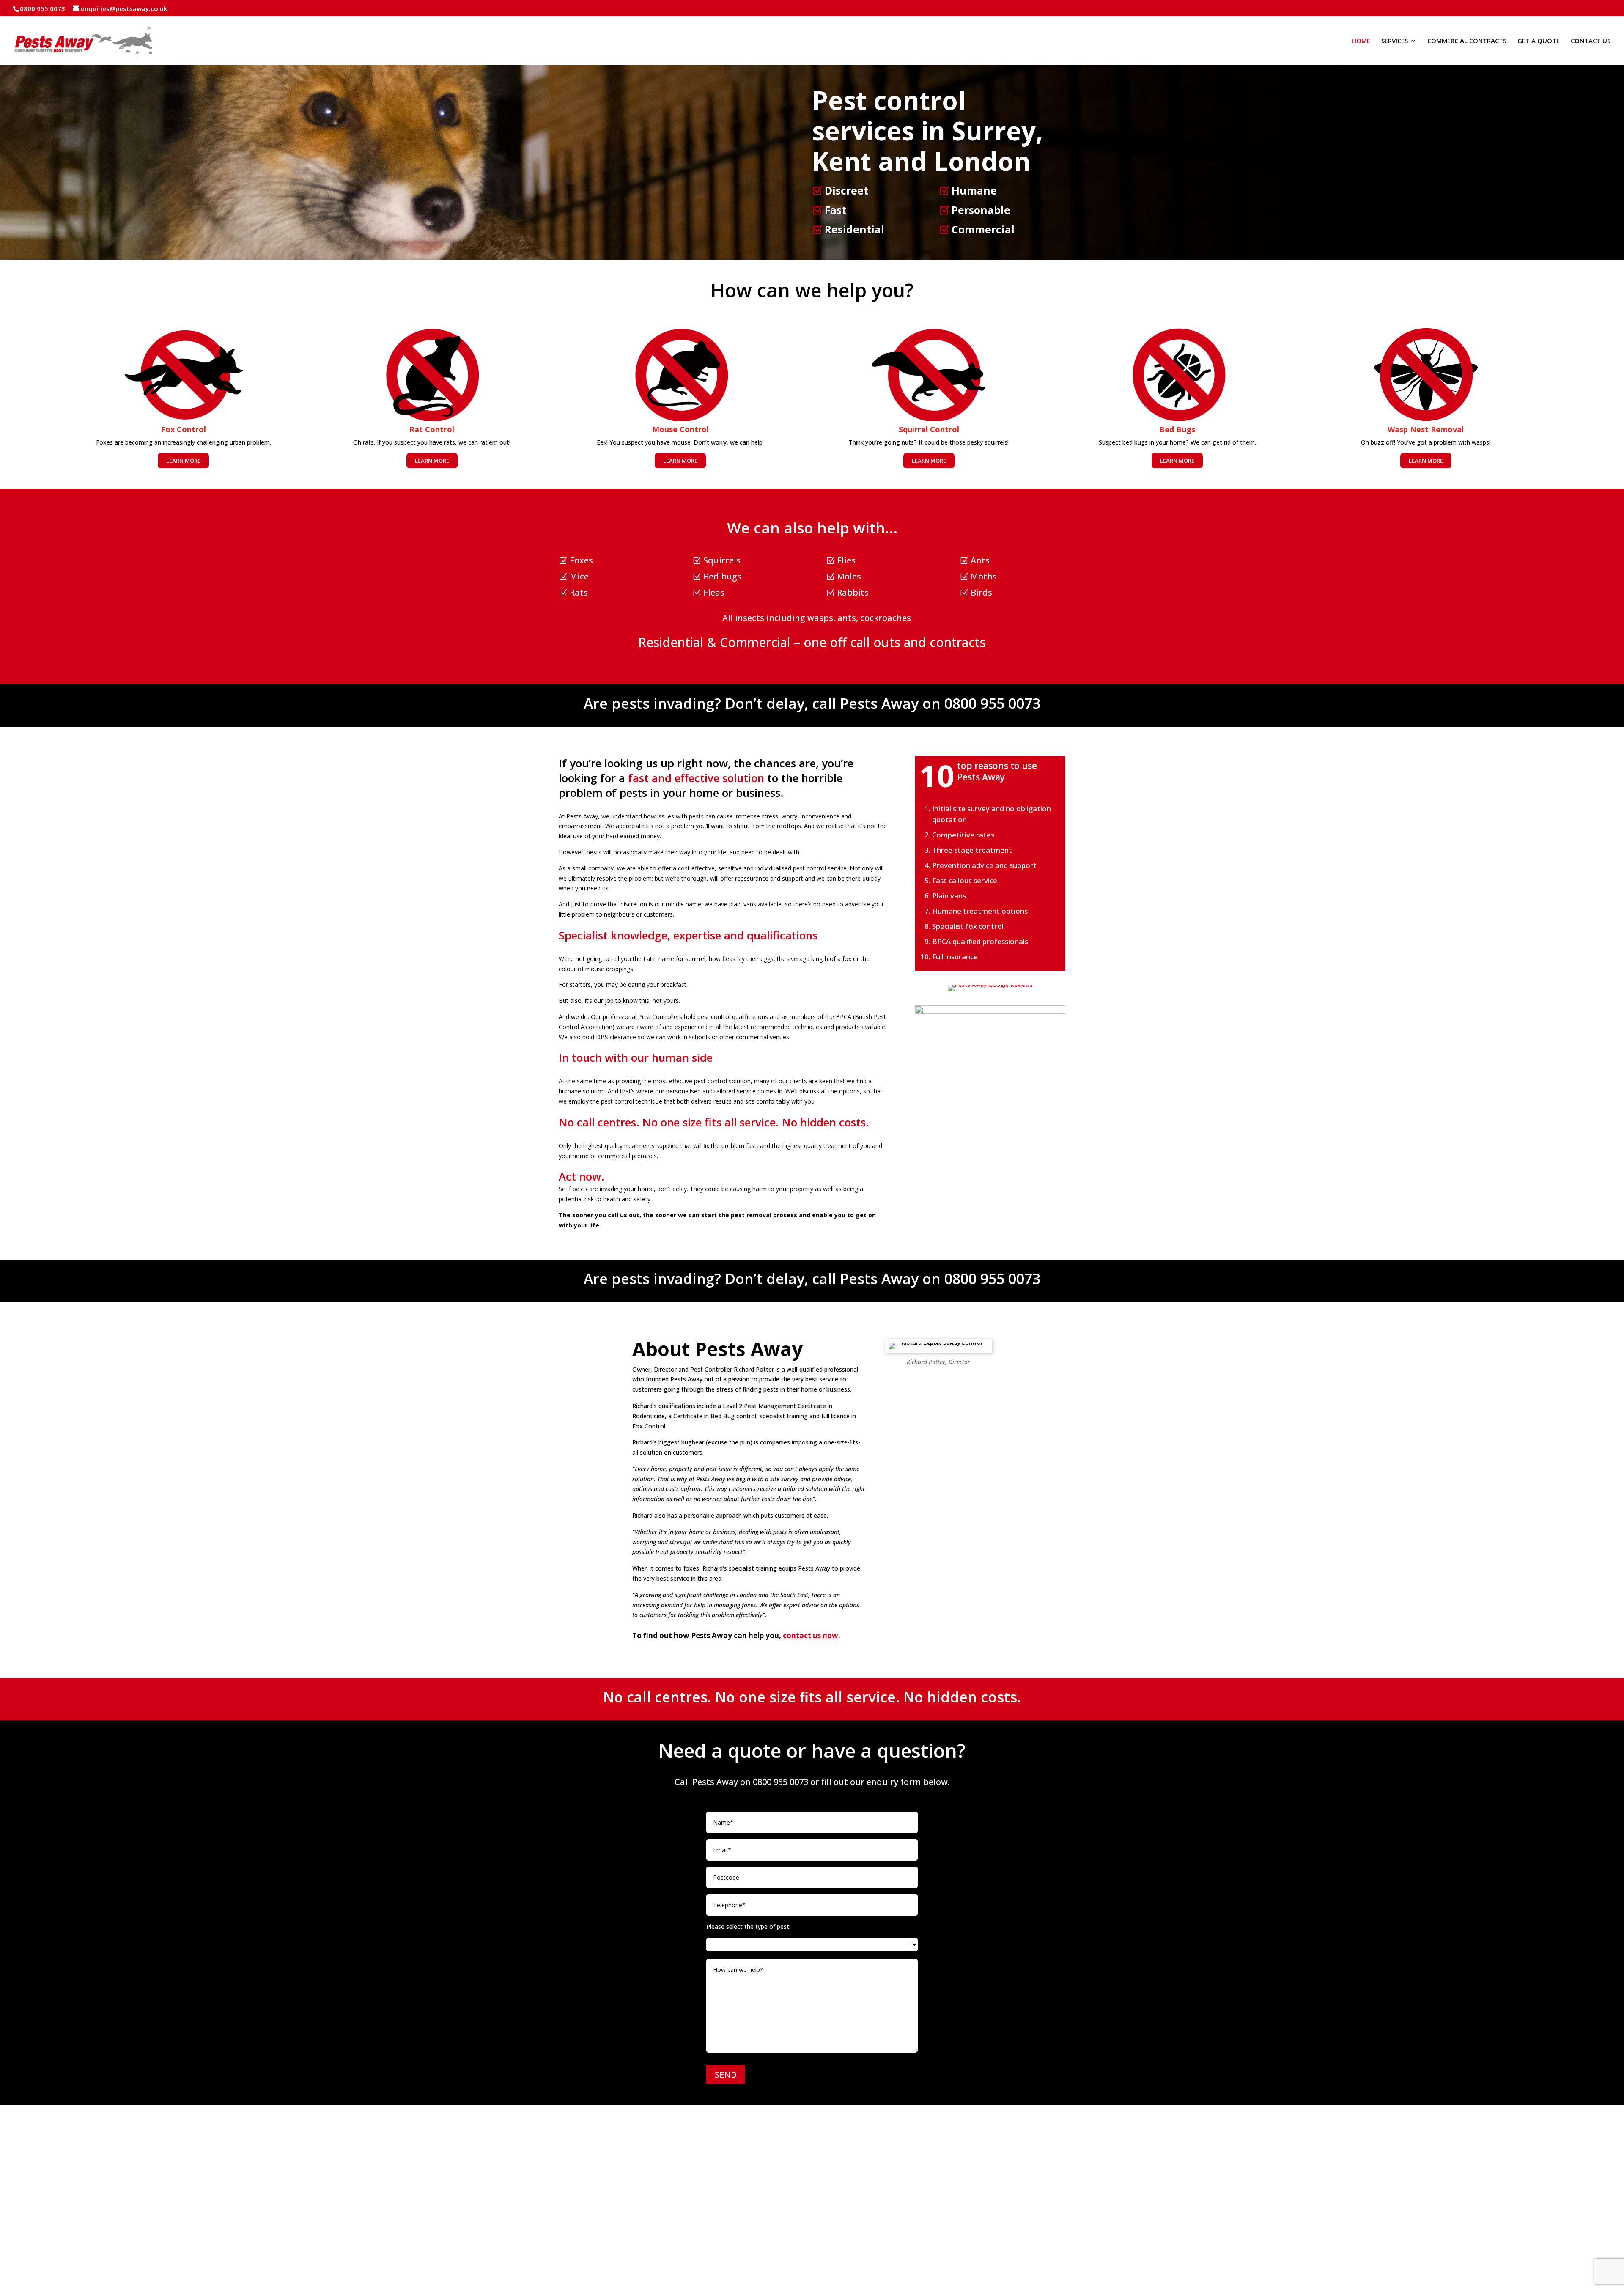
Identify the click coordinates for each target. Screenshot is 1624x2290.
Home (1361, 41)
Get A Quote (1539, 41)
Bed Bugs (1177, 429)
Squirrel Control (929, 429)
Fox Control (184, 429)
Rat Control (432, 429)
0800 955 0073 (992, 703)
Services (1395, 41)
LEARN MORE (183, 461)
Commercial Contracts (1467, 41)
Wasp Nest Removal (1426, 429)
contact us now (811, 1635)
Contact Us (1591, 41)
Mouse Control (680, 429)
